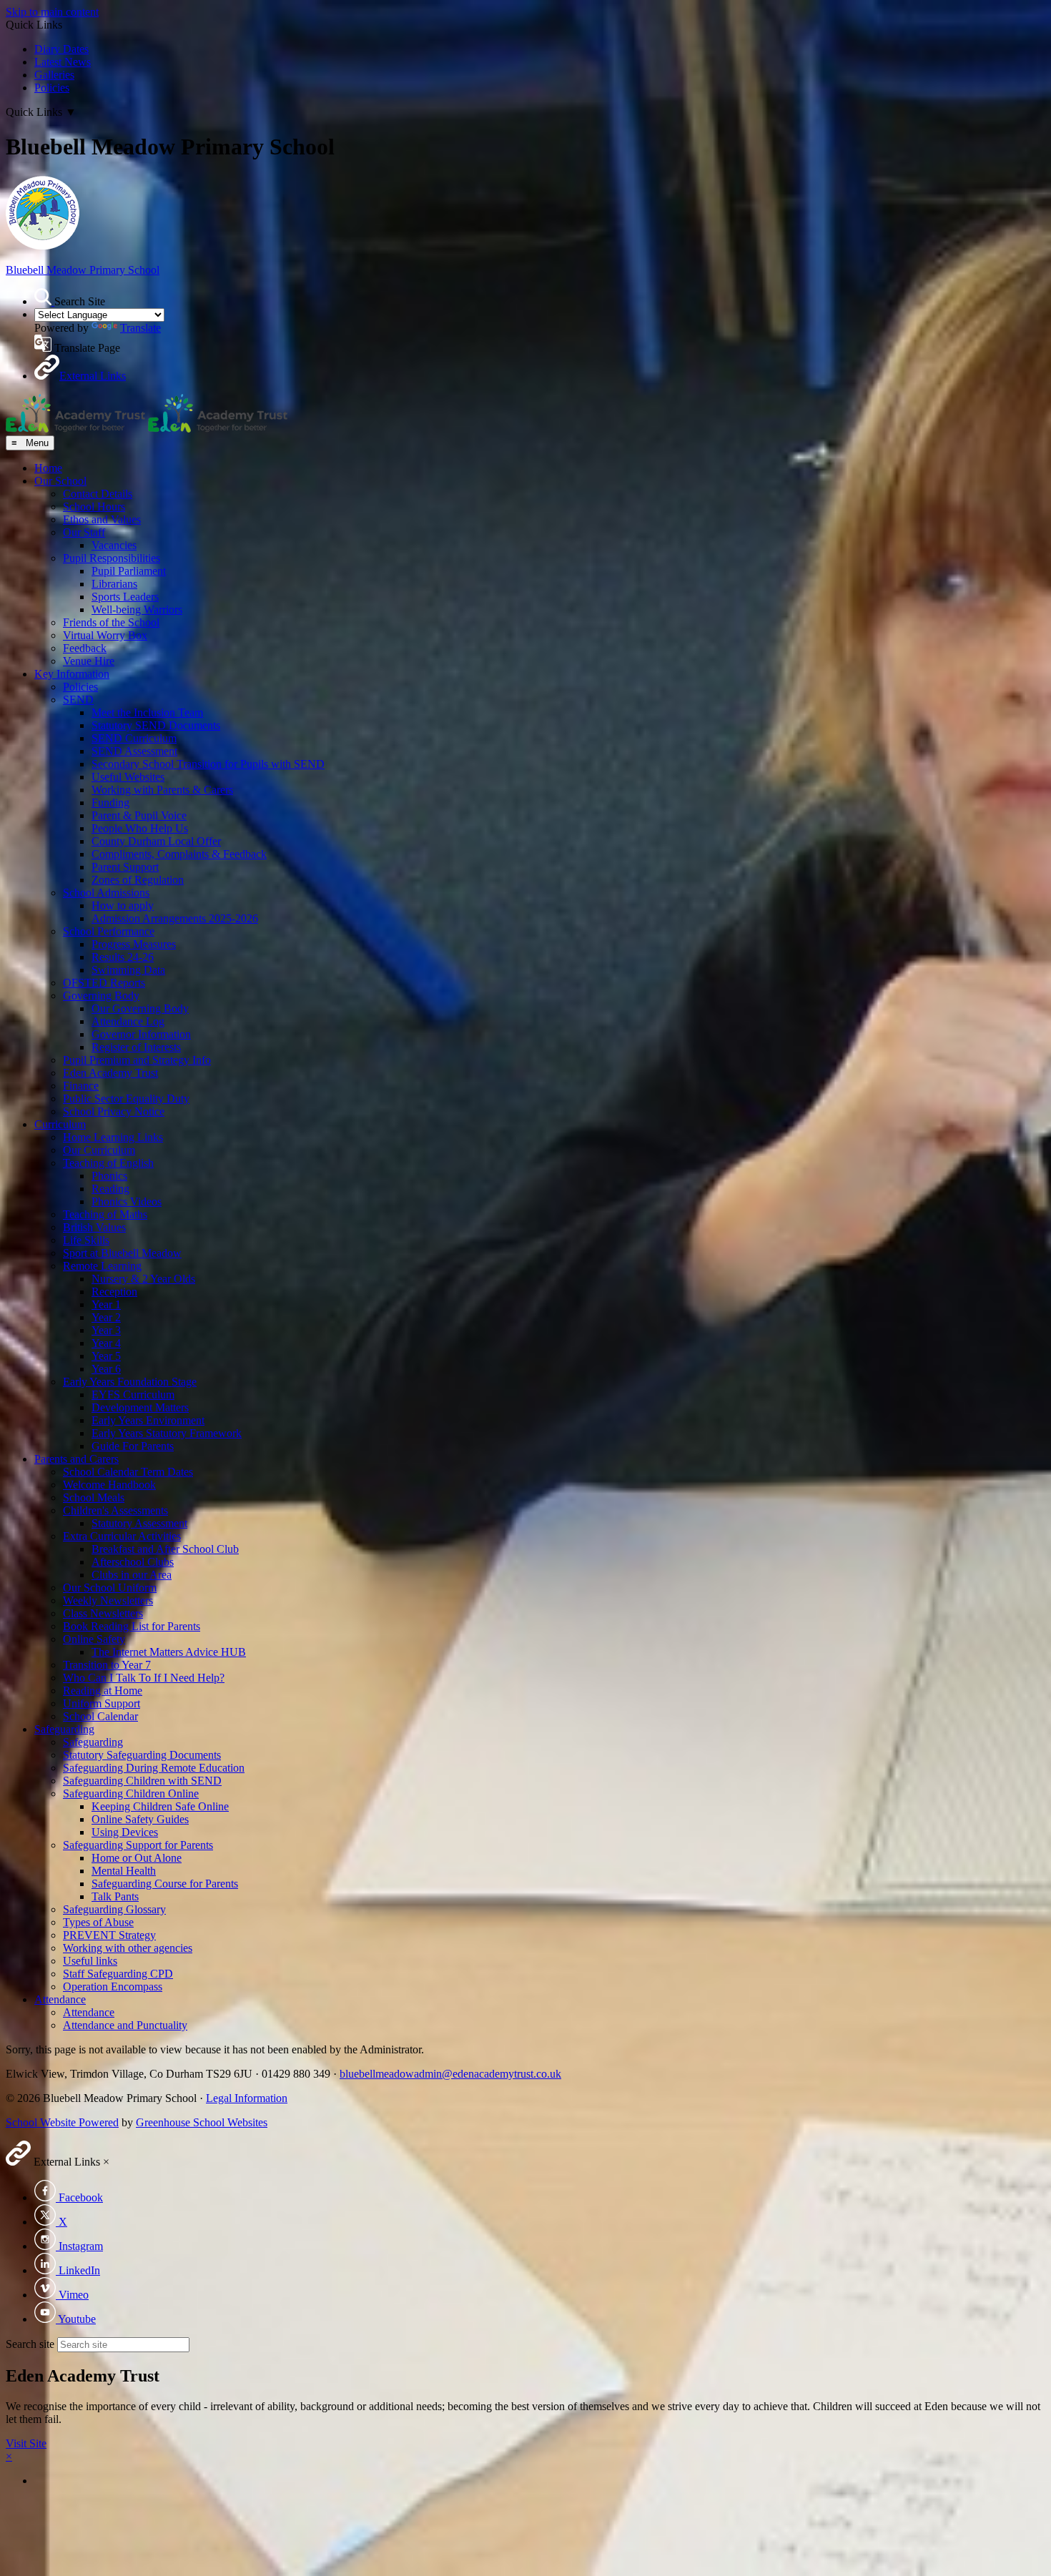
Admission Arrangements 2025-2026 (175, 918)
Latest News (63, 62)
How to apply (123, 905)
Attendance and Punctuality (125, 2025)
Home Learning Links (113, 1137)
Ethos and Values (102, 519)
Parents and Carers (77, 1459)
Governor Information (141, 1034)
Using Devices (125, 1832)
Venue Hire (89, 661)
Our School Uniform (110, 1588)
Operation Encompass (113, 1987)
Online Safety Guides (140, 1819)
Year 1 (106, 1304)
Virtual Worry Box (105, 635)
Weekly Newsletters (108, 1600)
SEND (78, 700)
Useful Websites (128, 777)
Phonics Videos (127, 1201)
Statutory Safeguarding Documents (142, 1755)
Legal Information (247, 2098)
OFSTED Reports (104, 983)
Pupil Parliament (129, 571)
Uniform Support (102, 1703)
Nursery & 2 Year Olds (143, 1279)
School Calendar (100, 1716)
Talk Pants (115, 1896)
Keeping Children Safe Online (160, 1806)
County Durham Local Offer (156, 841)
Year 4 (106, 1343)
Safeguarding (64, 1729)
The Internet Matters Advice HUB (169, 1652)
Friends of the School (111, 622)
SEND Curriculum (134, 738)
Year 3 (106, 1330)
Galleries (54, 75)
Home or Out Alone (137, 1858)
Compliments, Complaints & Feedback (179, 854)
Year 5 (106, 1356)
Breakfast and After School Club (165, 1549)
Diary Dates (61, 49)
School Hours (94, 507)
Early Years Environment (148, 1420)
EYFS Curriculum (133, 1395)
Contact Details (98, 494)
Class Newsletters (103, 1613)
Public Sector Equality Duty (126, 1099)
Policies (52, 88)
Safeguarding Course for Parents (165, 1884)
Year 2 (106, 1317)
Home (48, 468)
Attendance (60, 1999)
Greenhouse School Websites (202, 2122)
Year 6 (106, 1369)
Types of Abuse (98, 1922)
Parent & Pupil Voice (139, 815)
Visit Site (26, 2443)
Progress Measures (134, 944)
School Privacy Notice (114, 1111)
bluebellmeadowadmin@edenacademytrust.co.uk (450, 2074)
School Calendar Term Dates (128, 1472)
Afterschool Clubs (133, 1562)
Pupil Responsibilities (112, 558)
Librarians (114, 584)
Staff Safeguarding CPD (118, 1974)
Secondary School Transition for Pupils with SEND (208, 764)
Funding (110, 803)
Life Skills (86, 1240)
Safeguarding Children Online (131, 1793)
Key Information (72, 674)
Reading (110, 1189)
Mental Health (124, 1871)
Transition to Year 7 (107, 1665)
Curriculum (60, 1124)
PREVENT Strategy (109, 1935)
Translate (140, 328)
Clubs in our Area (132, 1575)
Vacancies (114, 545)
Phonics (109, 1176)
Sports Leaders (125, 597)
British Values (94, 1227)
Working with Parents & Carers (162, 790)
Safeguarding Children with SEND (142, 1781)
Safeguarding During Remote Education (154, 1768)
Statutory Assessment (139, 1523)
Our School (60, 481)
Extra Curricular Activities (122, 1536)
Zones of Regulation (138, 880)
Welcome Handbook (109, 1485)
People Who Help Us (140, 828)
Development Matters (140, 1407)
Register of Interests (136, 1047)
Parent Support (125, 867)
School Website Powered (62, 2122)
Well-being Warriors (137, 610)
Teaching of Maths (105, 1214)
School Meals (94, 1497)
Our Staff (84, 532)
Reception (114, 1292)
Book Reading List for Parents (132, 1626)
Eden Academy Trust (110, 1073)
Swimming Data (128, 970)
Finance (81, 1086)
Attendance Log (128, 1021)
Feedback (85, 648)
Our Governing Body (140, 1008)
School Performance (109, 931)
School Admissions (106, 893)
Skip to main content (52, 12)
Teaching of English (108, 1163)
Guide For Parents (133, 1446)
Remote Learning (102, 1266)
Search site (30, 2344)
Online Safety (94, 1639)
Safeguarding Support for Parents (138, 1845)
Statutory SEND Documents (156, 725)
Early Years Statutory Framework (167, 1433)
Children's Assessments (115, 1510)
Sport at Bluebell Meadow (122, 1253)
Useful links (90, 1961)
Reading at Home (103, 1691)
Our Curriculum (99, 1150)
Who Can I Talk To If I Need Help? (144, 1678)
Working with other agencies (128, 1948)
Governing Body (101, 996)
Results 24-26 (123, 957)
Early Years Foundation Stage (130, 1382)
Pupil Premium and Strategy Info (137, 1060)
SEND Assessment (134, 751)
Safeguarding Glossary (114, 1909)
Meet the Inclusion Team (147, 712)
